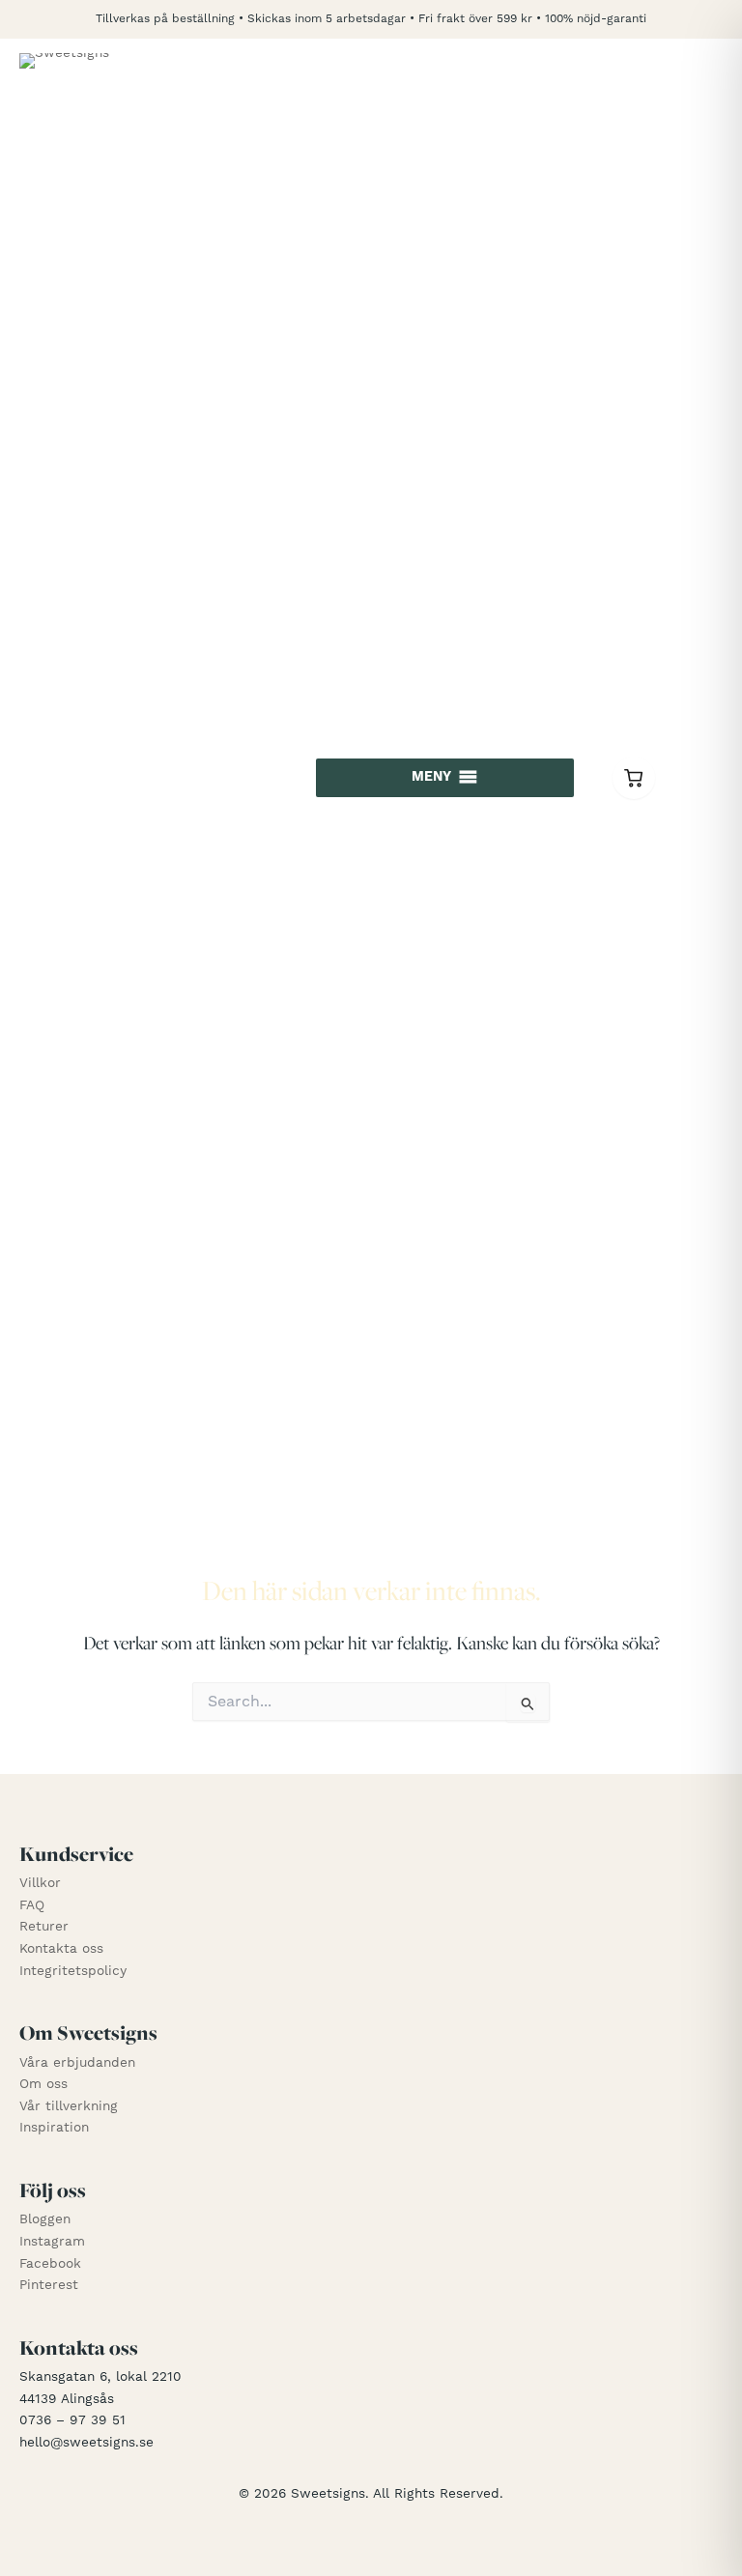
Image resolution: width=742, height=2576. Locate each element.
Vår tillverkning (69, 2106)
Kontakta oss (61, 1949)
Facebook (50, 2264)
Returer (44, 1927)
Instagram (52, 2242)
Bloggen (45, 2219)
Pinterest (49, 2285)
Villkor (40, 1883)
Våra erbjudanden (77, 2063)
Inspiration (54, 2128)
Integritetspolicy (73, 1971)
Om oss (43, 2084)
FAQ (32, 1905)
